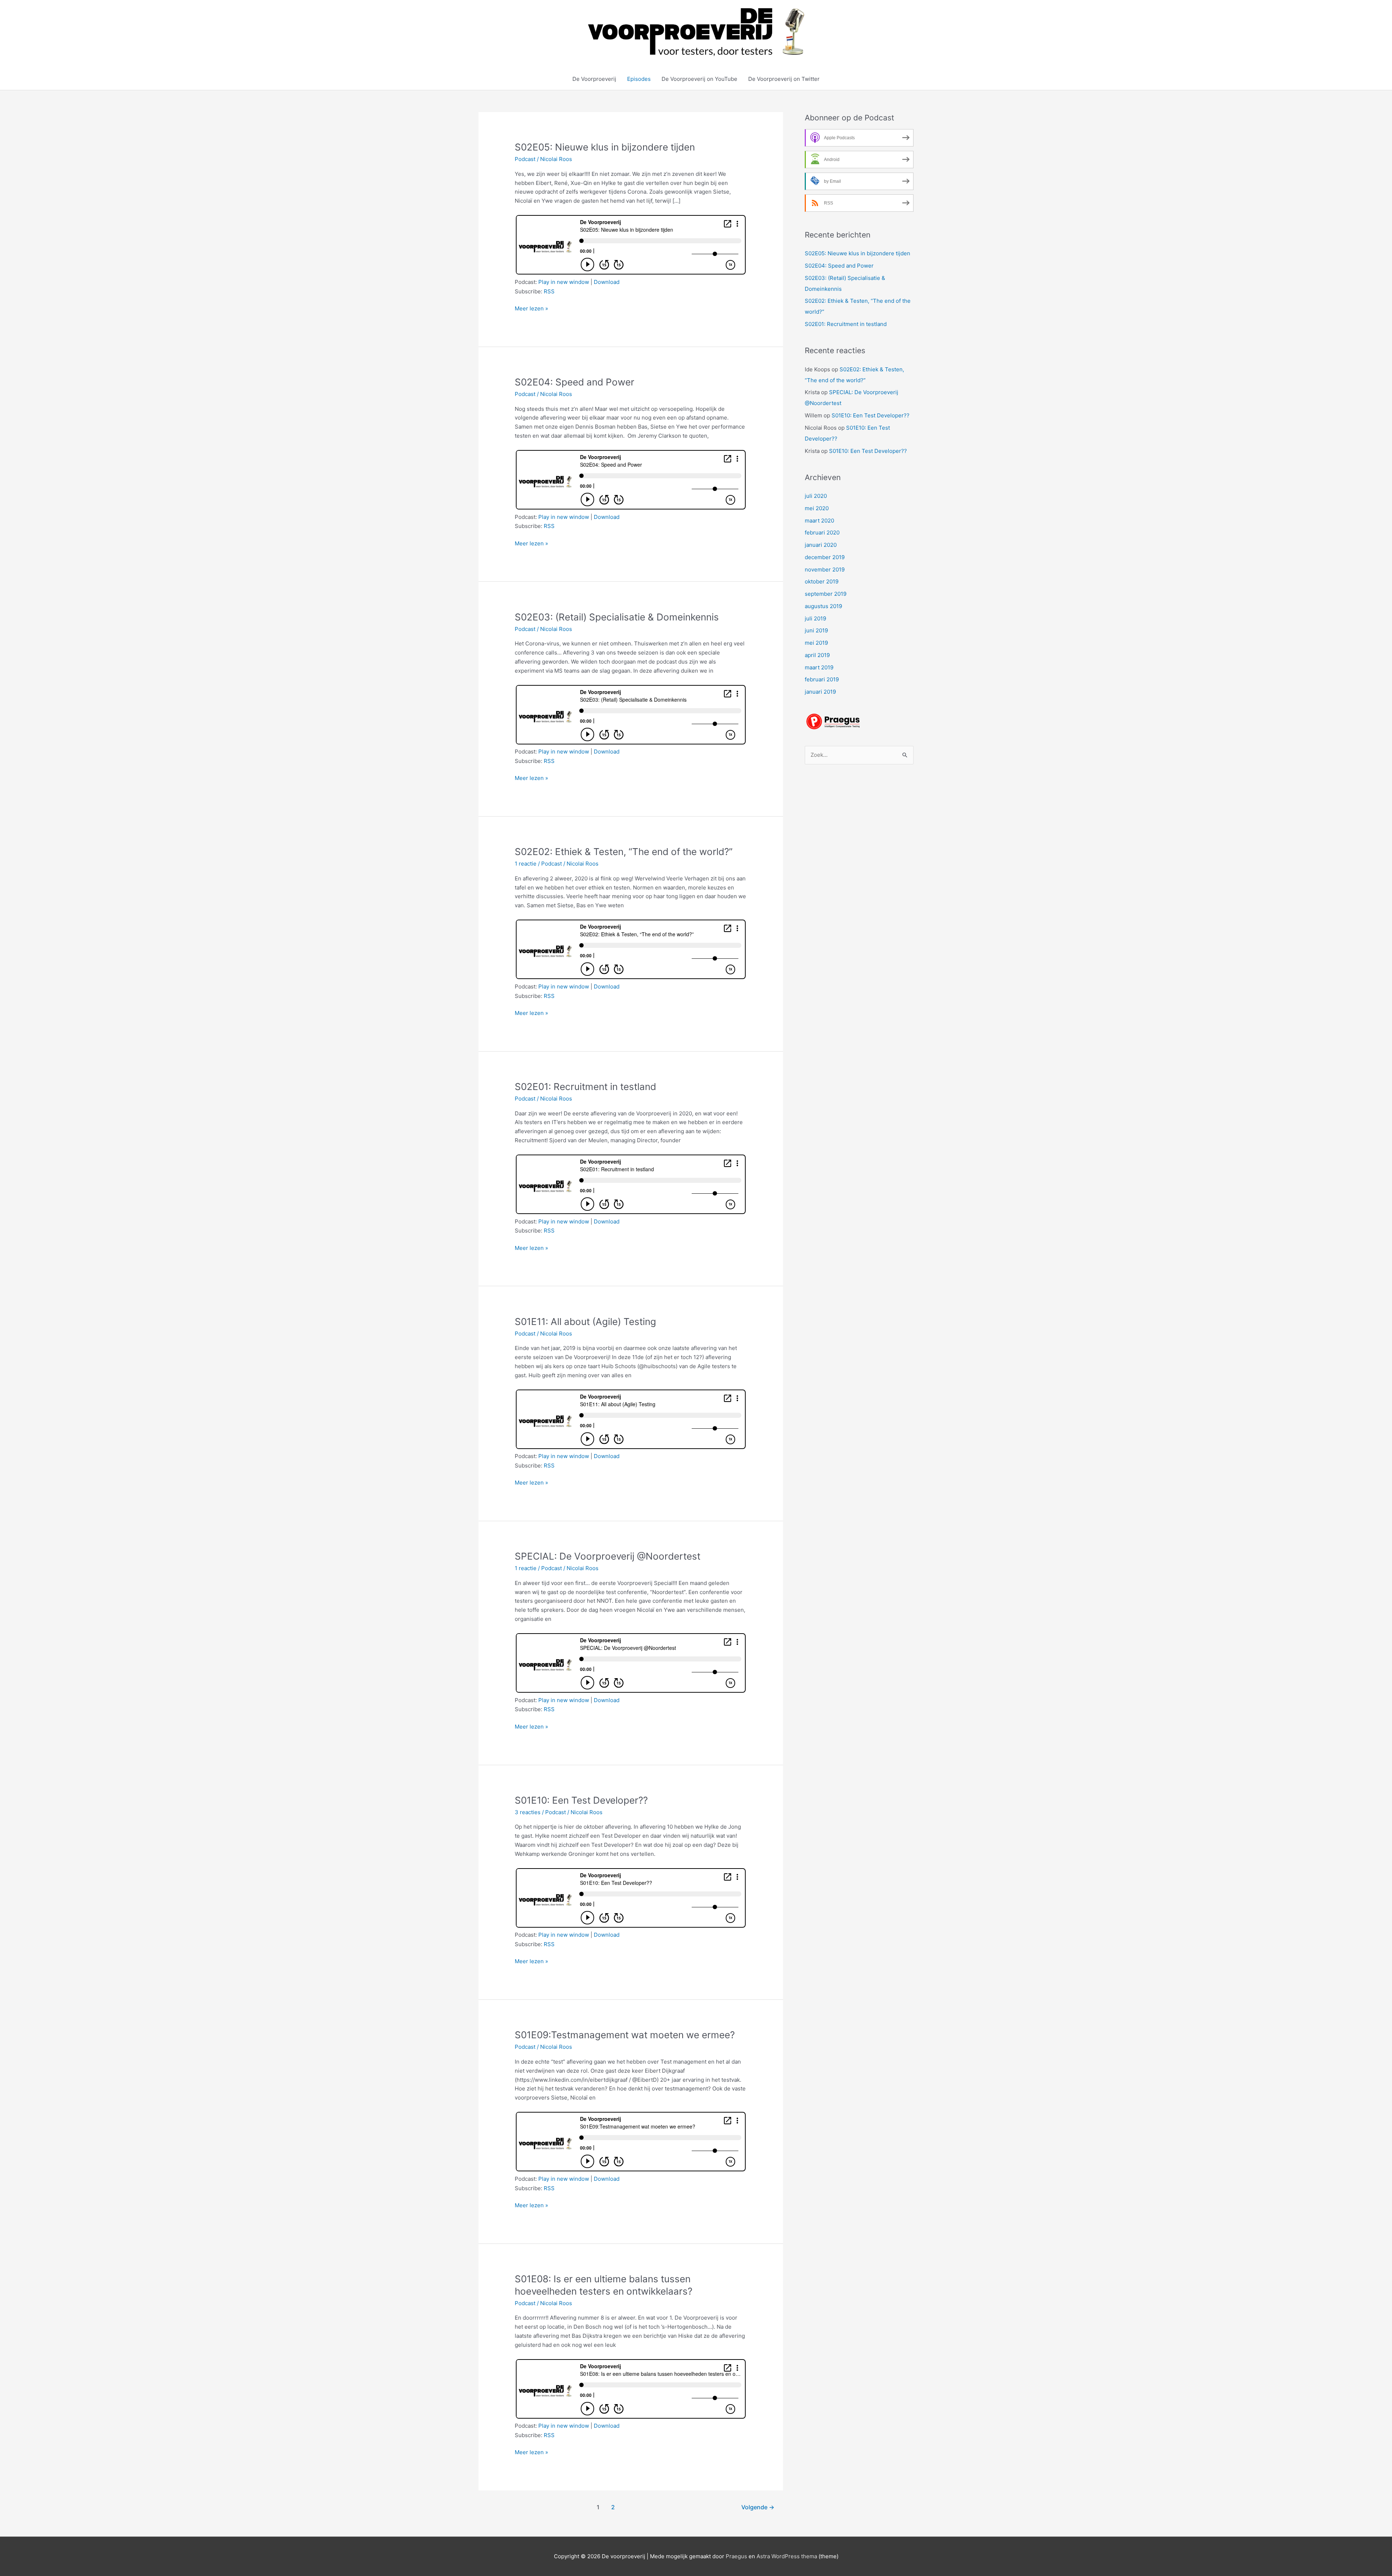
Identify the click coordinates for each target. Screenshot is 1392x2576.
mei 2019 (816, 643)
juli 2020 (816, 496)
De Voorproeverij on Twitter (784, 79)
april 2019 (817, 655)
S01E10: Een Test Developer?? (581, 1800)
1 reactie (526, 864)
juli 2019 (815, 618)
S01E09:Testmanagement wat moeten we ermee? (625, 2035)
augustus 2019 (823, 606)
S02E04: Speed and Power (575, 382)
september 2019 (826, 594)
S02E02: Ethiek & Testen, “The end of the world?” (624, 852)
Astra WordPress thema (787, 2556)
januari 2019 (820, 692)
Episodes (639, 79)
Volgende (758, 2507)
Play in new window (564, 282)
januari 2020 (821, 545)
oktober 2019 (822, 581)
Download (607, 282)
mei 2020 (817, 508)
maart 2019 (819, 667)
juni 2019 (816, 630)
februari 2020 (822, 532)
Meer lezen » (531, 309)
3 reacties (528, 1812)
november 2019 (825, 569)
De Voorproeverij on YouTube (699, 79)
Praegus (736, 2556)
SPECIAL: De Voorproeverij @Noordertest (608, 1556)
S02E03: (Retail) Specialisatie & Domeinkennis (617, 617)
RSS (549, 291)
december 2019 (825, 557)
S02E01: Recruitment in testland (585, 1087)
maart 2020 (819, 521)
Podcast (525, 159)
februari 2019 (822, 679)
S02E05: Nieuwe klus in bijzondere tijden (605, 147)
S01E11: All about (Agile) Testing (585, 1322)
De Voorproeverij (594, 79)
